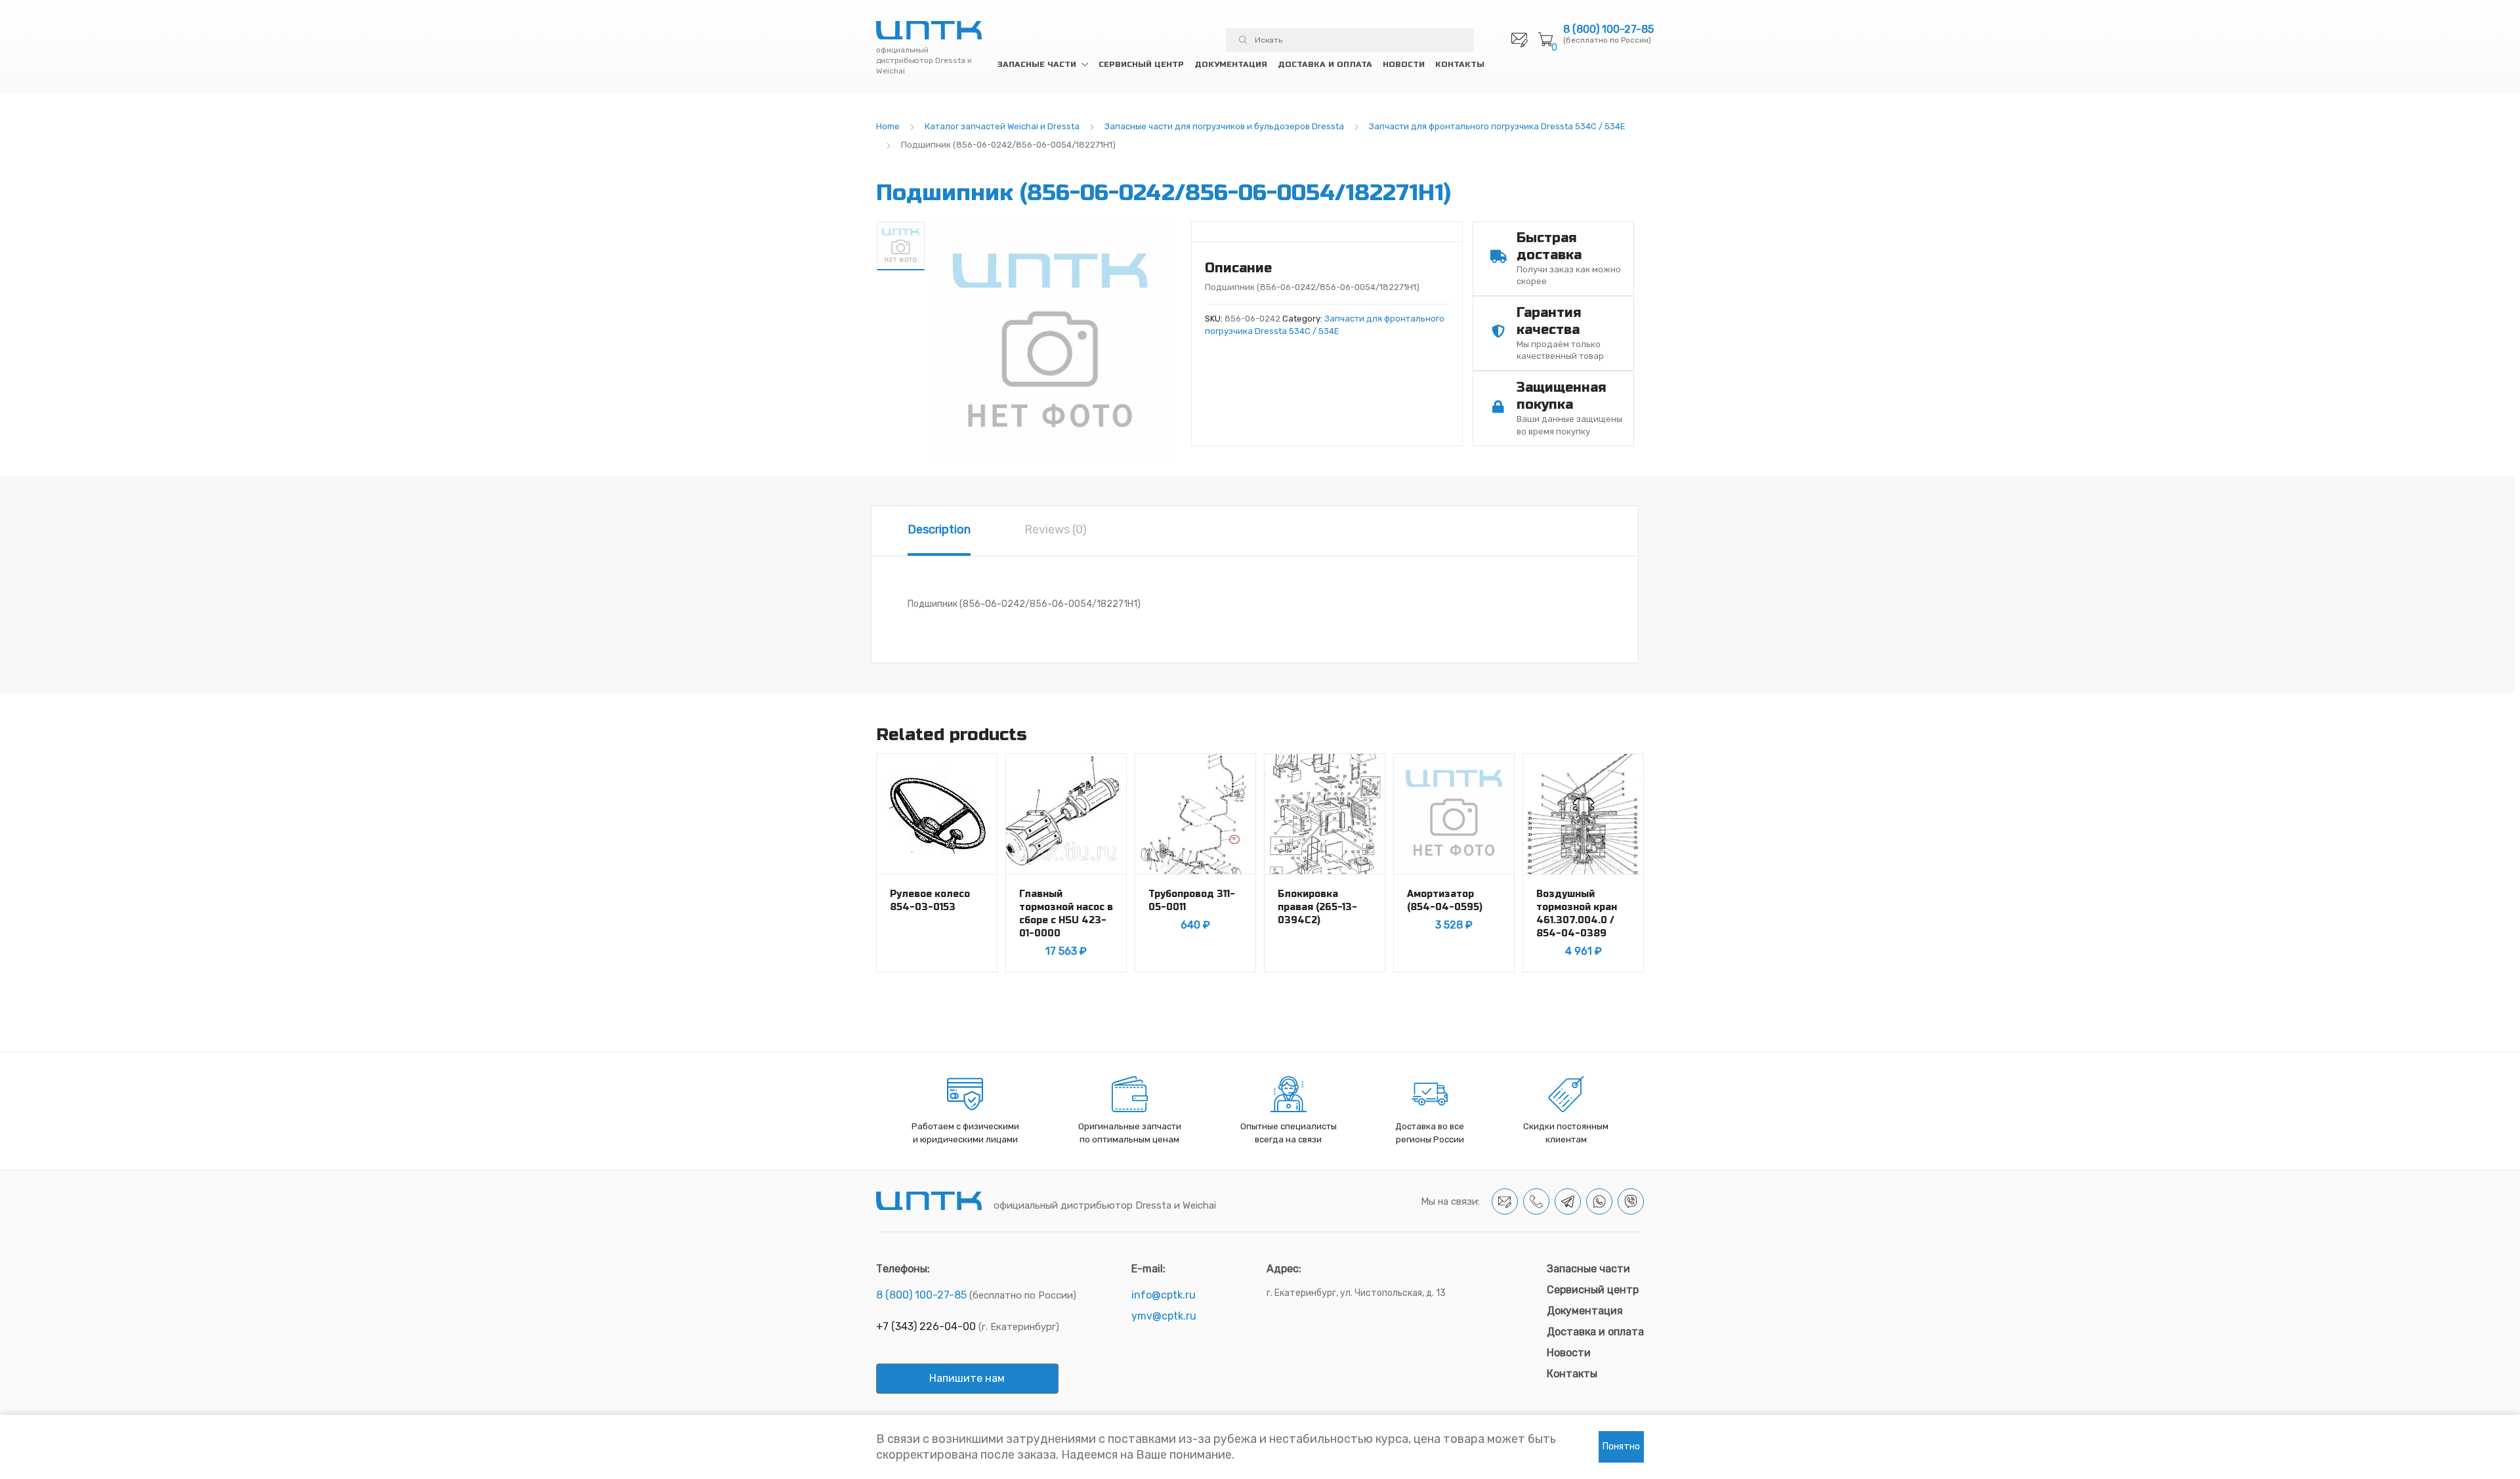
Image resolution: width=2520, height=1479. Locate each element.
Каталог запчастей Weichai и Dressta (1002, 126)
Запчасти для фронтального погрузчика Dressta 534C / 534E (1497, 126)
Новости (1404, 64)
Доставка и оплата (1325, 64)
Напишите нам (967, 1378)
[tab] (939, 531)
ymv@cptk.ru (1164, 1316)
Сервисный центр (1141, 64)
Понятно (1621, 1447)
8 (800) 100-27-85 (1608, 30)
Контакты (1460, 64)
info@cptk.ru (1164, 1295)
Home (888, 126)
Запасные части (1037, 64)
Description (939, 530)
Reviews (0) (1056, 530)
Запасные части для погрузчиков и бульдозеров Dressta (1224, 126)
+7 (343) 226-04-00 (926, 1326)
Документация (1231, 64)
